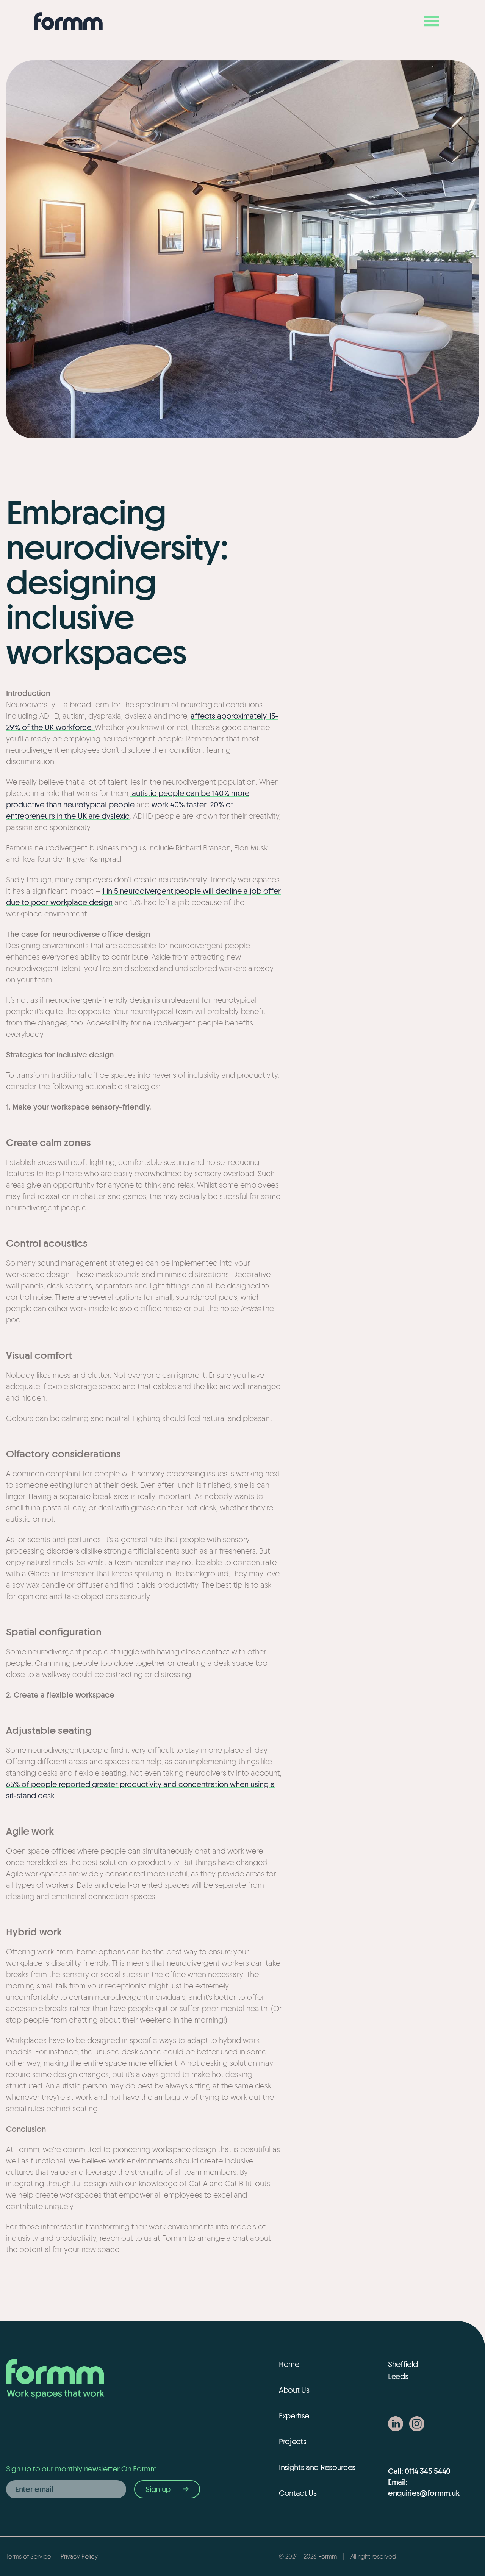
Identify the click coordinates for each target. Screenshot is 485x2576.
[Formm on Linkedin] (396, 2424)
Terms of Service (29, 2556)
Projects (293, 2441)
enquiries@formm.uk (424, 2493)
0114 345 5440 (428, 2471)
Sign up (158, 2489)
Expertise (294, 2416)
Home (289, 2364)
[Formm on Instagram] (417, 2424)
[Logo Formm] (69, 21)
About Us (294, 2390)
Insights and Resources (317, 2467)
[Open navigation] (432, 21)
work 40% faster (179, 804)
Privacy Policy (79, 2556)
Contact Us (298, 2493)
